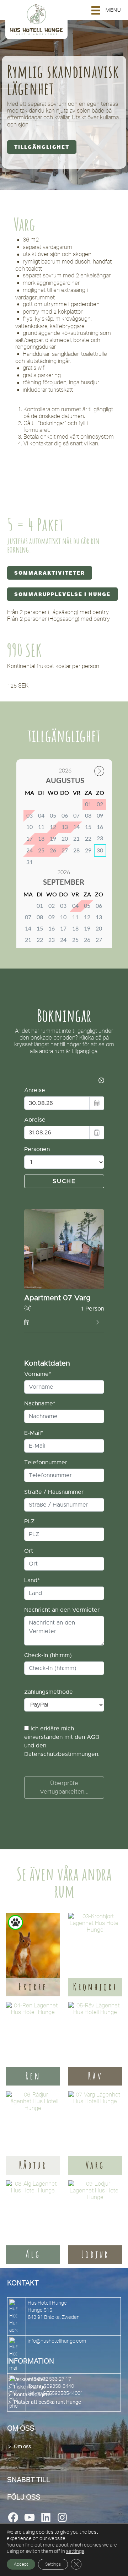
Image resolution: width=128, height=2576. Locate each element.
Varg (95, 2165)
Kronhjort (95, 1987)
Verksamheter (30, 2380)
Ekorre (33, 1987)
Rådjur (33, 2165)
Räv (95, 2076)
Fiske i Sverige (30, 2387)
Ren (33, 2076)
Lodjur (95, 2254)
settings (75, 2551)
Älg (33, 2254)
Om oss (22, 2447)
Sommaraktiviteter (50, 573)
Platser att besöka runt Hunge (47, 2402)
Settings (53, 2564)
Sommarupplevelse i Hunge (62, 594)
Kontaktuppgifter (33, 2395)
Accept (21, 2564)
